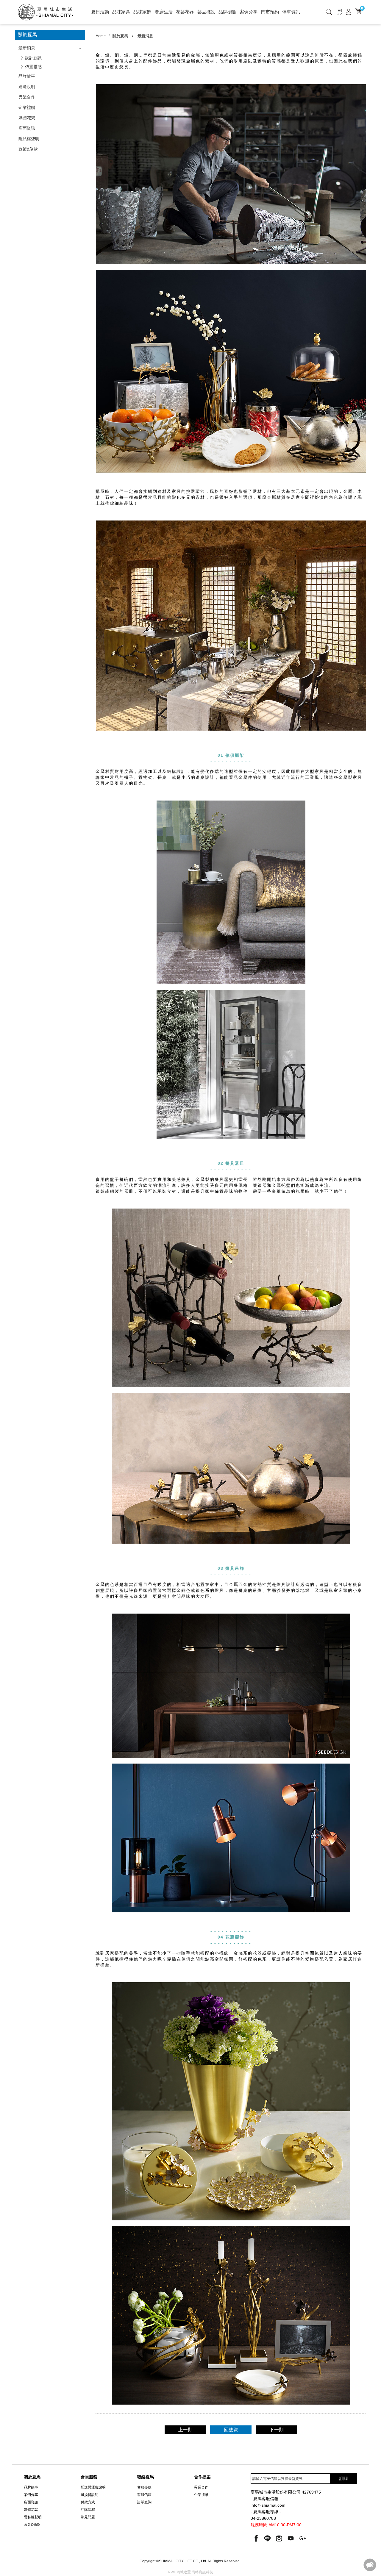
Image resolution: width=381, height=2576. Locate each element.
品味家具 (121, 12)
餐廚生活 (164, 12)
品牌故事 (27, 76)
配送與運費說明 (93, 2487)
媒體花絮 (27, 118)
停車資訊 (291, 12)
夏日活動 (100, 12)
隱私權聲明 (29, 139)
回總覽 (231, 2430)
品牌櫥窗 (227, 12)
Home (101, 36)
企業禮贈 (27, 107)
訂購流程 (88, 2510)
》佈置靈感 (31, 67)
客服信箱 (144, 2495)
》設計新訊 (31, 58)
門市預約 (270, 12)
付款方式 (88, 2502)
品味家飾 (142, 12)
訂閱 (343, 2478)
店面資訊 (27, 128)
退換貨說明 (90, 2495)
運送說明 (27, 87)
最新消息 (27, 48)
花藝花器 (185, 12)
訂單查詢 (144, 2502)
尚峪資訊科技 (202, 2572)
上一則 (185, 2430)
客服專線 (144, 2487)
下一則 (277, 2430)
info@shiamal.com (268, 2505)
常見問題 (88, 2517)
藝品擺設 (206, 12)
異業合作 (27, 97)
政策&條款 (28, 149)
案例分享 (249, 12)
